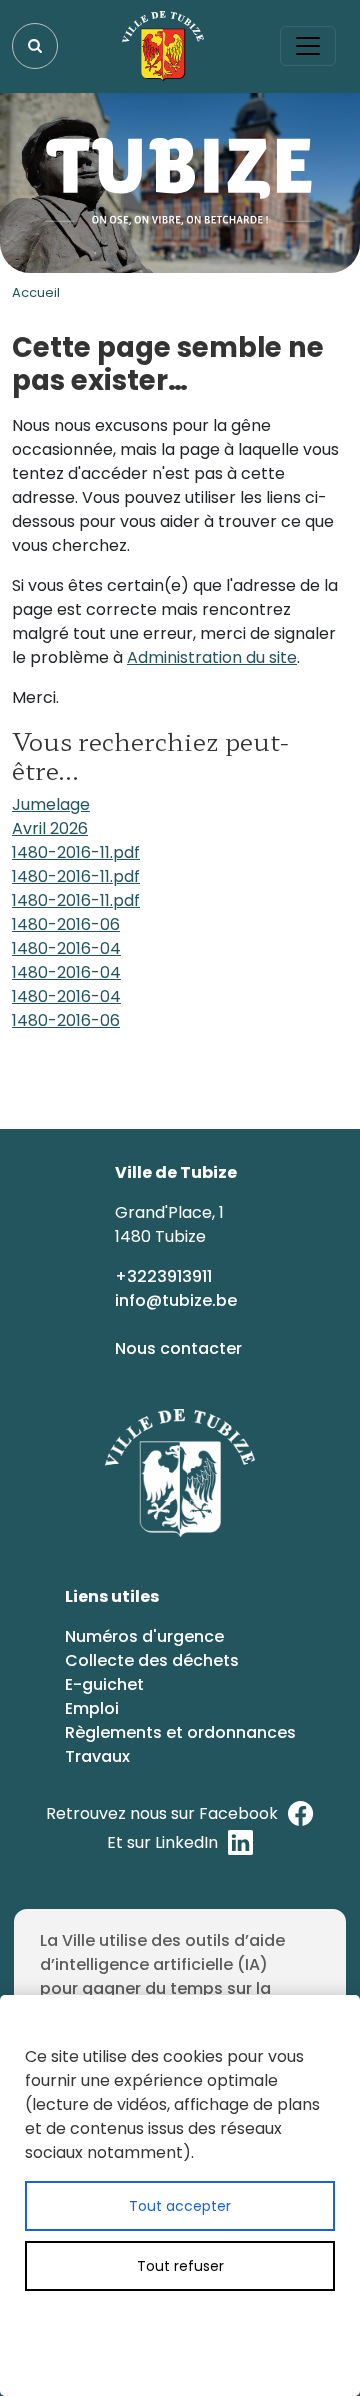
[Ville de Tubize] (163, 46)
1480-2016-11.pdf (76, 852)
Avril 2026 (50, 828)
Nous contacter (180, 1348)
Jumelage (51, 804)
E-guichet (106, 1684)
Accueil (36, 292)
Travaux (97, 1756)
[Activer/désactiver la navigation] (308, 46)
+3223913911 (165, 1276)
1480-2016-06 (66, 924)
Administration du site (212, 657)
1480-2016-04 (66, 948)
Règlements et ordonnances (180, 1732)
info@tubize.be (176, 1300)
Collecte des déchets (152, 1660)
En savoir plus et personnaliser (204, 2323)
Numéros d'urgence (144, 1636)
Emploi (92, 1708)
